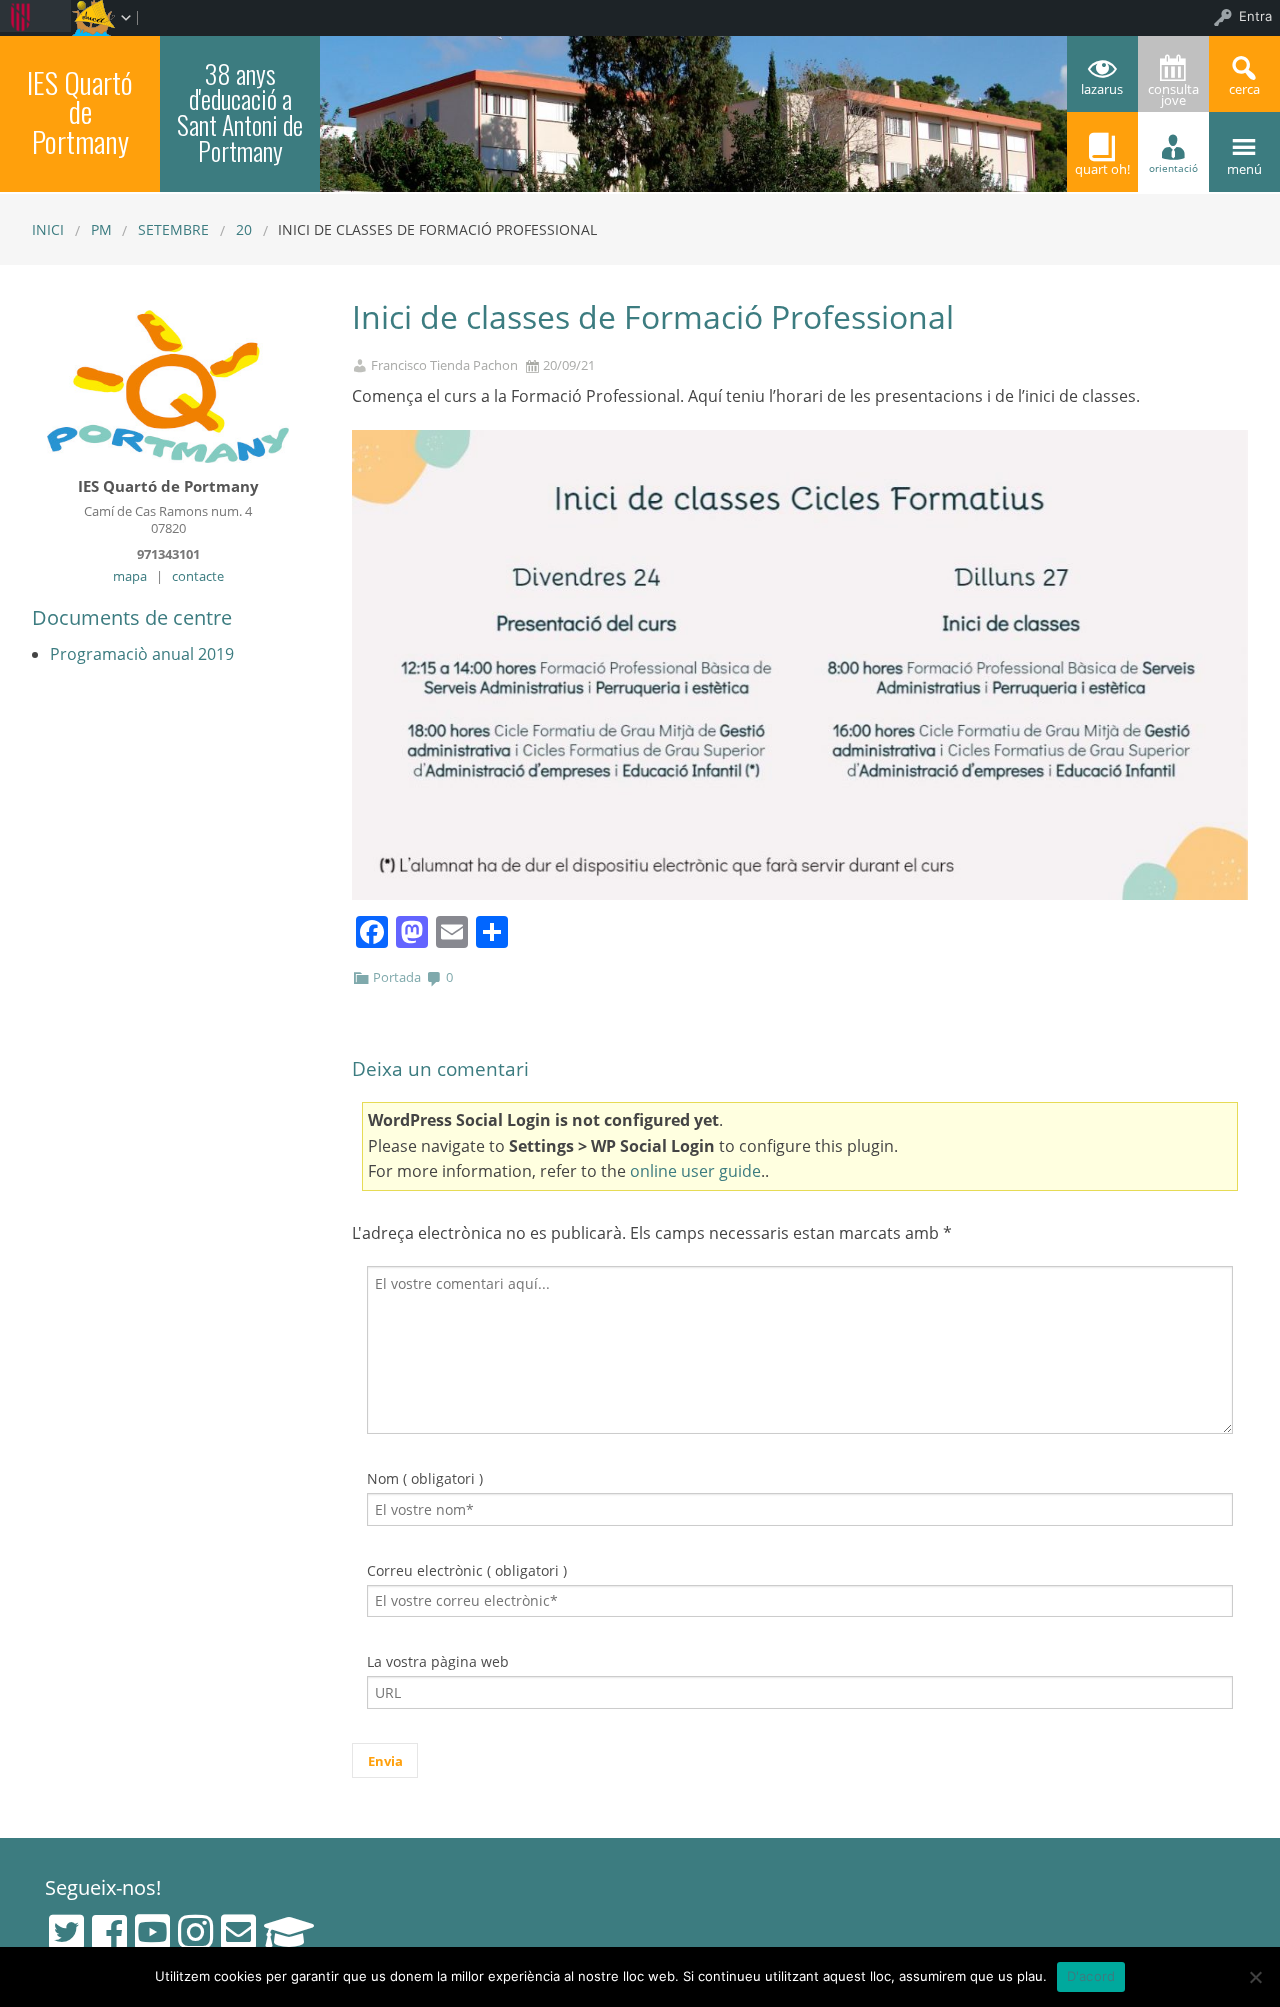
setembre (173, 229)
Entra (1255, 16)
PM (101, 229)
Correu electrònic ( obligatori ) (467, 1570)
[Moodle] (289, 1932)
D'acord (1091, 1976)
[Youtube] (152, 1932)
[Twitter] (66, 1932)
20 (244, 229)
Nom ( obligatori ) (425, 1478)
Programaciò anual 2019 (142, 654)
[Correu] (238, 1932)
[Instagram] (195, 1932)
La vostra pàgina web (438, 1661)
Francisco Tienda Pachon (444, 365)
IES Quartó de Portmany (80, 111)
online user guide (695, 1171)
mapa (130, 576)
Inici (48, 229)
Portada (397, 977)
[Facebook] (109, 1932)
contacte (198, 576)
